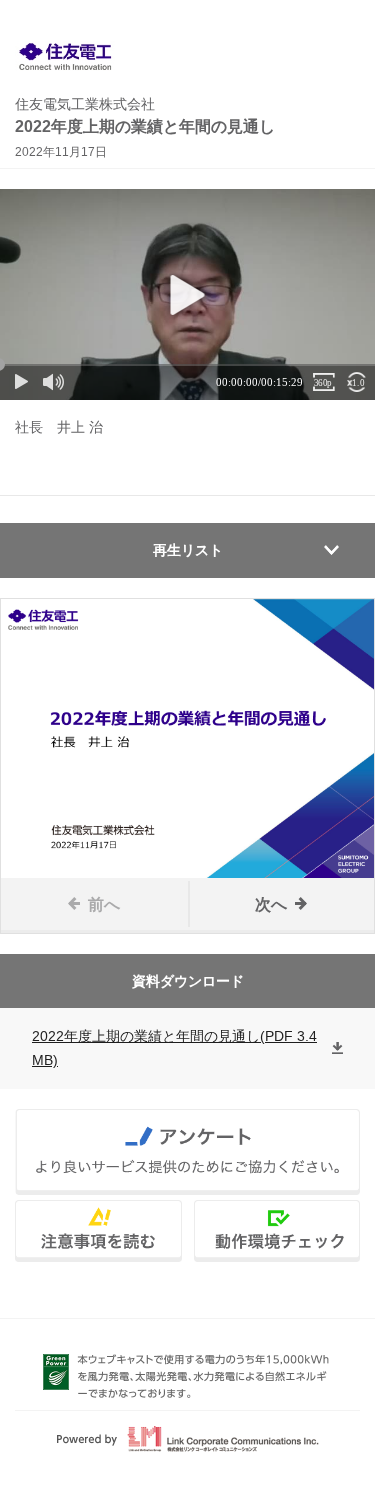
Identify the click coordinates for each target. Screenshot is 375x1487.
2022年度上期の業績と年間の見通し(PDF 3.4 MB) (174, 1048)
